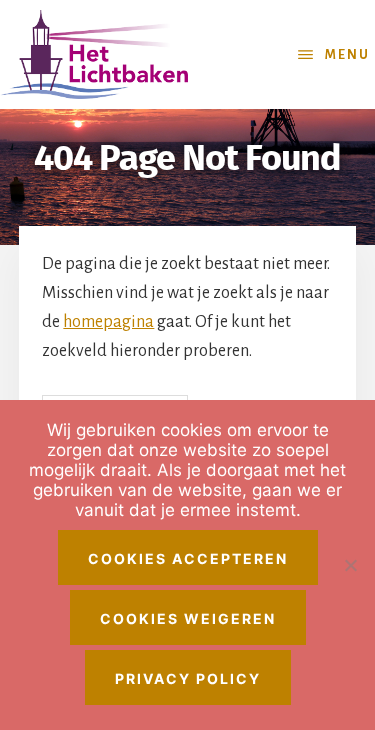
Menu (347, 55)
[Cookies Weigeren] (350, 565)
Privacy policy (188, 678)
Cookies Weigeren (188, 618)
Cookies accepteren (188, 558)
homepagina (108, 322)
